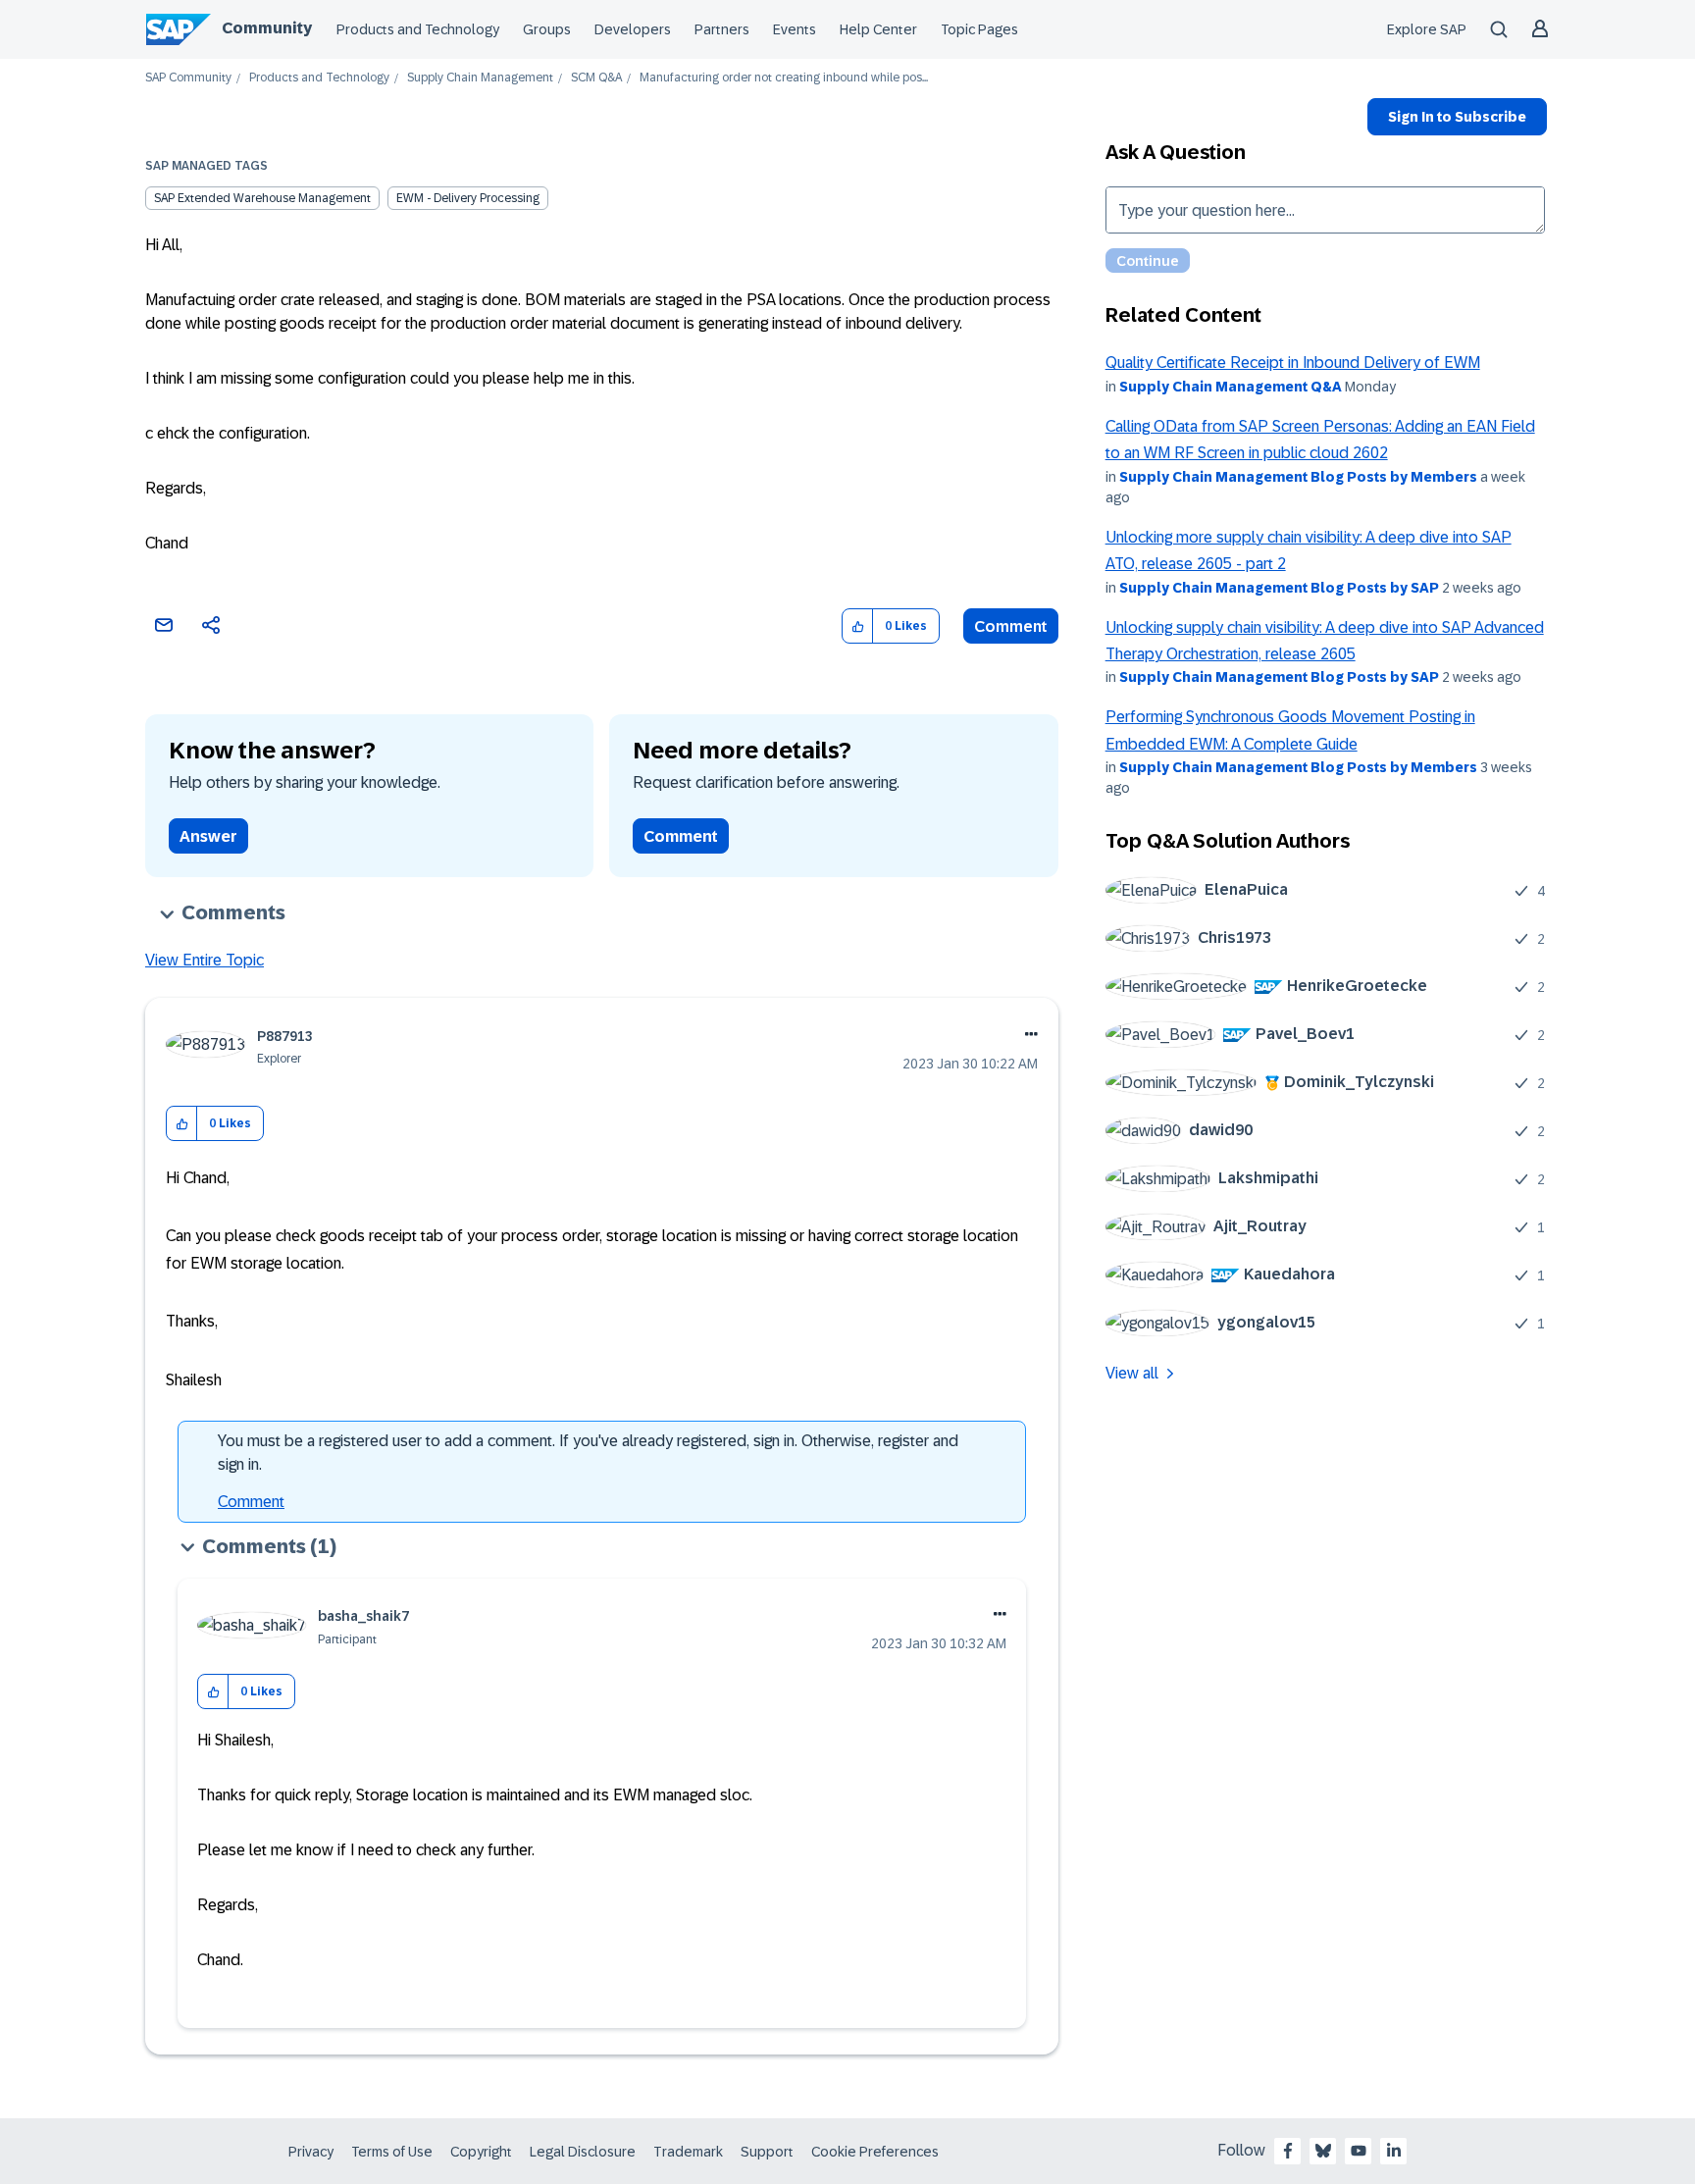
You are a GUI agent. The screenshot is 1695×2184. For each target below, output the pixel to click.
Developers (633, 29)
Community (267, 28)
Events (795, 29)
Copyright (481, 2152)
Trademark (688, 2152)
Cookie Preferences (875, 2152)
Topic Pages (979, 29)
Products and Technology (418, 29)
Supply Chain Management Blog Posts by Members (1298, 477)
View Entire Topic (205, 960)
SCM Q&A (596, 78)
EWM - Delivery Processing (468, 198)
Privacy (311, 2152)
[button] (858, 626)
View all (1132, 1373)
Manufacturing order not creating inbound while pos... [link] (784, 78)
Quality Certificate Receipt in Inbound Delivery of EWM (1293, 363)
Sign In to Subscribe (1457, 117)
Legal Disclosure (583, 2152)
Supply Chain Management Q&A (1231, 387)
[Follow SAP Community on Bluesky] (1323, 2151)
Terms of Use (392, 2152)
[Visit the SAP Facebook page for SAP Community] (1288, 2151)
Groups (547, 29)
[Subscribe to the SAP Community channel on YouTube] (1359, 2151)
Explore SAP (1427, 29)
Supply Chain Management (480, 78)
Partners (722, 29)
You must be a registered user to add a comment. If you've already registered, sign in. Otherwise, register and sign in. (588, 1453)
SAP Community (188, 78)
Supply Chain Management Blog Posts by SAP (1279, 588)
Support (767, 2152)
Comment (1011, 626)
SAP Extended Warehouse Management (262, 198)
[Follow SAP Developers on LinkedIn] (1394, 2151)
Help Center (878, 29)
